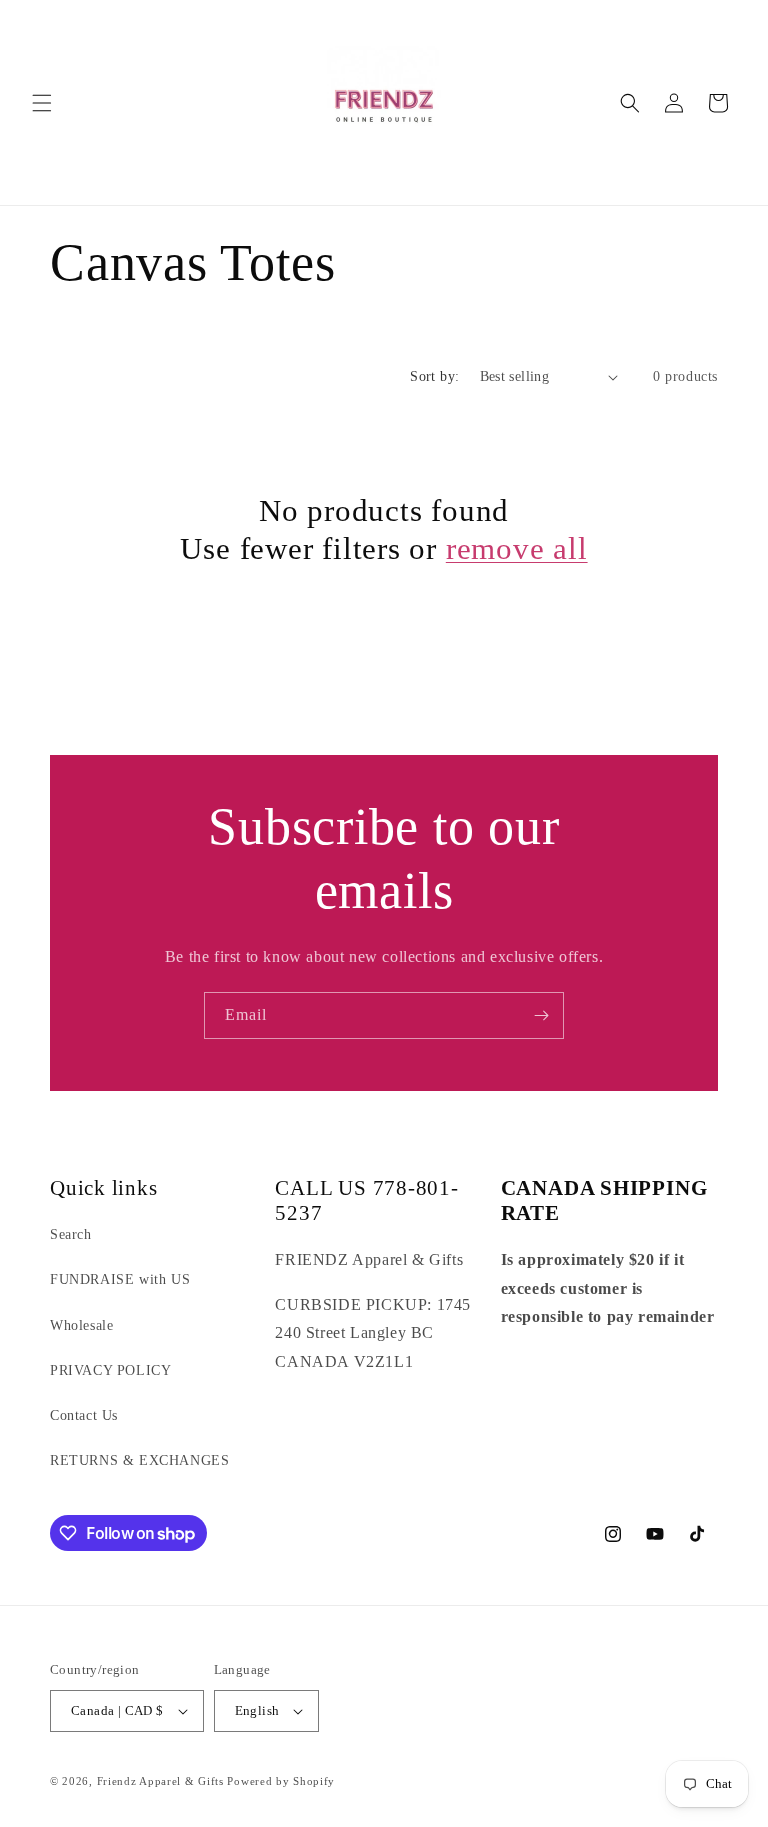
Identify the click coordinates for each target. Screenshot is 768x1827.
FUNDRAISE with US (120, 1279)
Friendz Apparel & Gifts (162, 1781)
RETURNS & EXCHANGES (139, 1460)
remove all (517, 548)
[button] (42, 103)
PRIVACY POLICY (110, 1370)
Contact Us (84, 1415)
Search (71, 1234)
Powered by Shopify (281, 1781)
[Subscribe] (541, 1015)
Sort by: (434, 376)
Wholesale (81, 1325)
